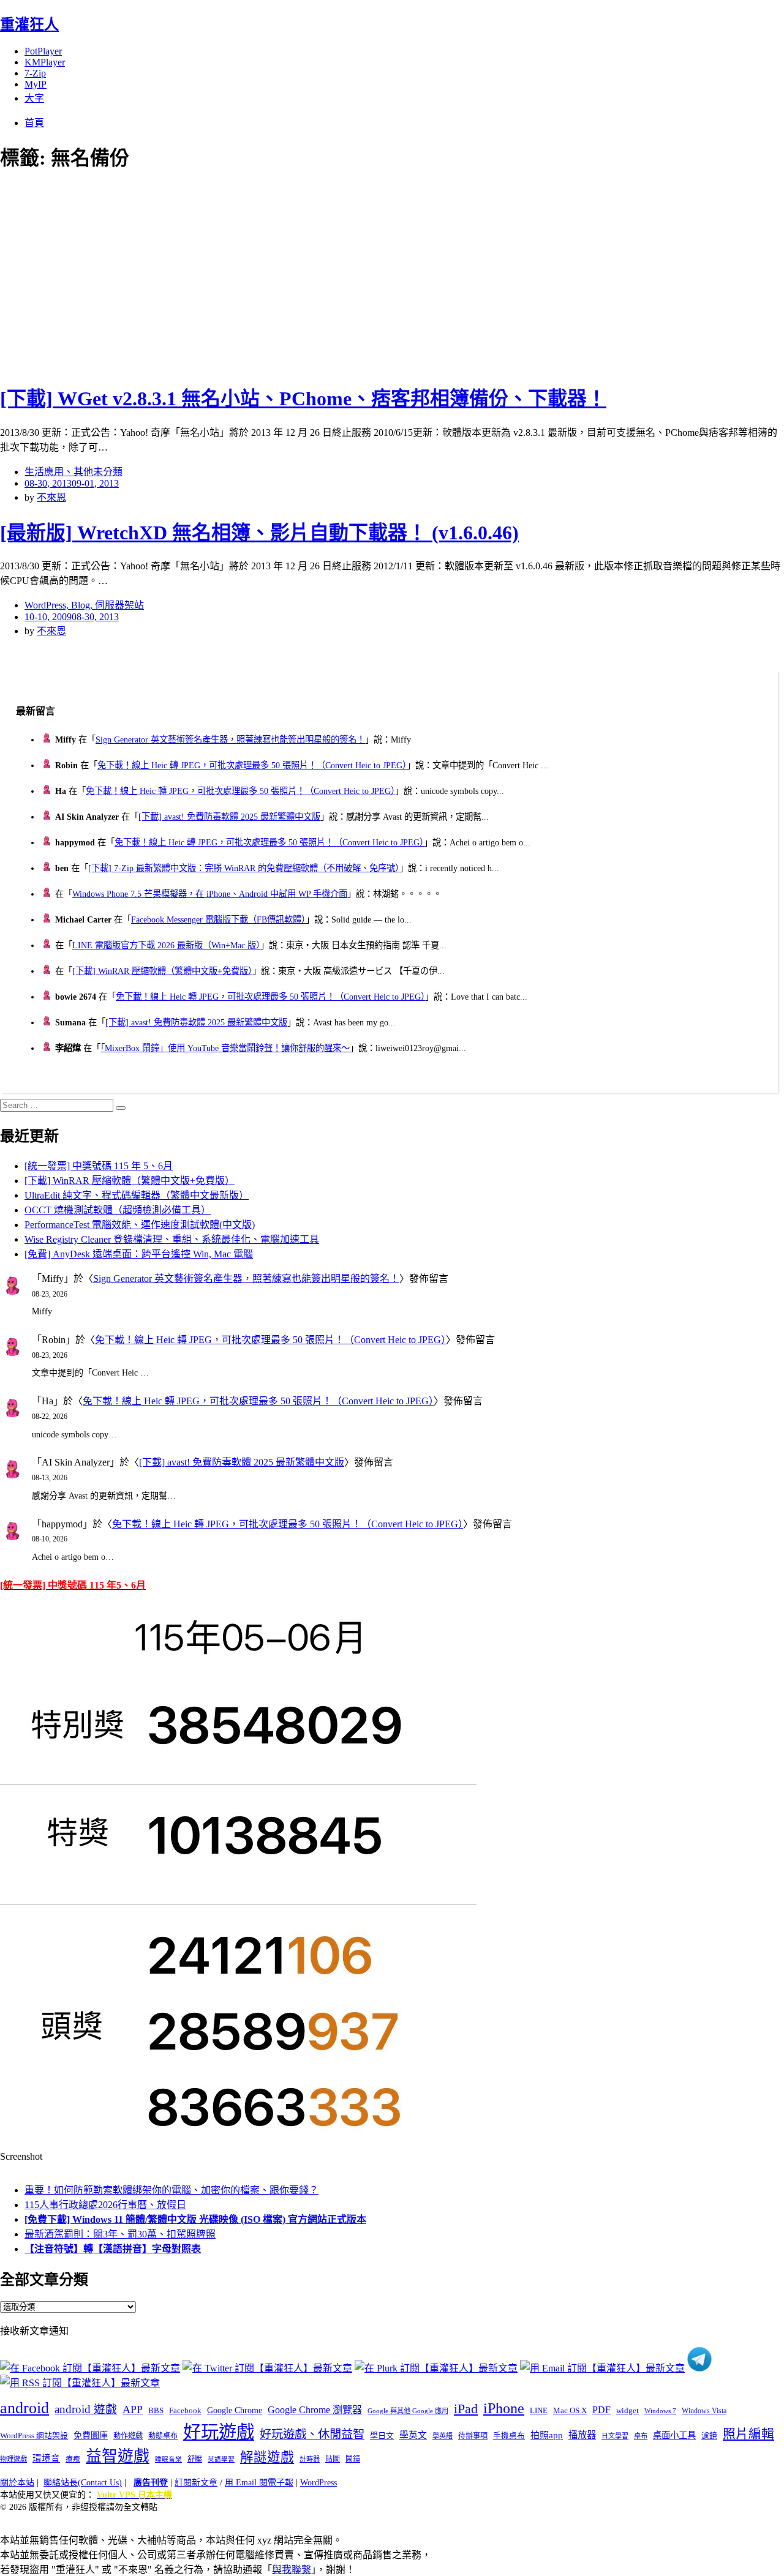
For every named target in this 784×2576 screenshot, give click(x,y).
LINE (539, 2411)
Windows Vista (704, 2411)
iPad (466, 2409)
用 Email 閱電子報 (259, 2483)
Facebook (185, 2410)
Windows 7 (660, 2411)
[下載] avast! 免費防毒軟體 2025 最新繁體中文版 (229, 817)
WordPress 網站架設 (34, 2436)
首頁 (34, 123)
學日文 (382, 2436)
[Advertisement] (221, 275)
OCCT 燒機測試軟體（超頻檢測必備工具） (118, 1210)
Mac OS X (570, 2411)
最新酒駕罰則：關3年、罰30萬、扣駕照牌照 (120, 2234)
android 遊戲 (86, 2409)
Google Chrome (235, 2410)
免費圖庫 (91, 2435)
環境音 (46, 2458)
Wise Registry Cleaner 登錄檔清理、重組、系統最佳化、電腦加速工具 (172, 1239)
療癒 (73, 2459)
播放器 (582, 2435)
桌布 (641, 2436)
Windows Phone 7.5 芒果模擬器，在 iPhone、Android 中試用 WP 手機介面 (210, 894)
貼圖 (333, 2459)
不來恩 (51, 497)
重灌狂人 (29, 24)
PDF (601, 2410)
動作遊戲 (128, 2436)
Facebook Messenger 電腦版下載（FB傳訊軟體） (218, 919)
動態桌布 (163, 2436)
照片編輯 (748, 2434)
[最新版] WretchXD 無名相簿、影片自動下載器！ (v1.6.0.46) (259, 533)
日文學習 (615, 2436)
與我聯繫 (292, 2570)
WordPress (318, 2483)
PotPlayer (43, 51)
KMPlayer (45, 62)
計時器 (310, 2459)
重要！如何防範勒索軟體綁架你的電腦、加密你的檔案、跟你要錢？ (171, 2190)
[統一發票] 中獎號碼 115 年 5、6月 (99, 1166)
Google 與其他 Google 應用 (408, 2411)
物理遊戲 (13, 2459)
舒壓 (195, 2459)
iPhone (504, 2408)
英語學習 (221, 2459)
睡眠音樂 (168, 2459)
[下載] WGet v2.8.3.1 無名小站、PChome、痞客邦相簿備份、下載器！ (303, 399)
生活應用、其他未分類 (73, 472)
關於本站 (17, 2483)
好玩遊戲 (219, 2432)
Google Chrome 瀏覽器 (315, 2410)
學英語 (443, 2436)
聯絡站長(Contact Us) (83, 2483)
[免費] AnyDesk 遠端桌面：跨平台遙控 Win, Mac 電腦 (139, 1254)
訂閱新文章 (196, 2483)
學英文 (413, 2435)
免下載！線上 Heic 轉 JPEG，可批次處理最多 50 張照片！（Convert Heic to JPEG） (252, 765)
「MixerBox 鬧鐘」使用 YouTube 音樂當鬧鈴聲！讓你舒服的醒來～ (225, 1048)
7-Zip (35, 73)
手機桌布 (509, 2436)
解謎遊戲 (267, 2457)
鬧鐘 (353, 2459)
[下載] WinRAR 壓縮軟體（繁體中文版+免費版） (162, 971)
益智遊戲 (118, 2456)
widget (628, 2410)
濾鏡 (709, 2436)
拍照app (547, 2435)
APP (133, 2409)
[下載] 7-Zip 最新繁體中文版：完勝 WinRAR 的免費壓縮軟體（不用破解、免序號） (244, 868)
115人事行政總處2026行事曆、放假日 (105, 2205)
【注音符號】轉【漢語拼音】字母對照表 (113, 2249)
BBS (156, 2410)
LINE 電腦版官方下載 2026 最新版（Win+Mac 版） (166, 945)
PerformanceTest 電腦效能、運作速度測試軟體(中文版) (140, 1225)
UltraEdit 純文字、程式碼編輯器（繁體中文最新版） (137, 1195)
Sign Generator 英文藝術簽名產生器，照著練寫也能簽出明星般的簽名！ (230, 739)
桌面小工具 (674, 2435)
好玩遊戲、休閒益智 (312, 2434)
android (24, 2408)
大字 (34, 98)
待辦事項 (473, 2436)
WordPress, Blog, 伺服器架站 (84, 605)
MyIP (36, 84)
